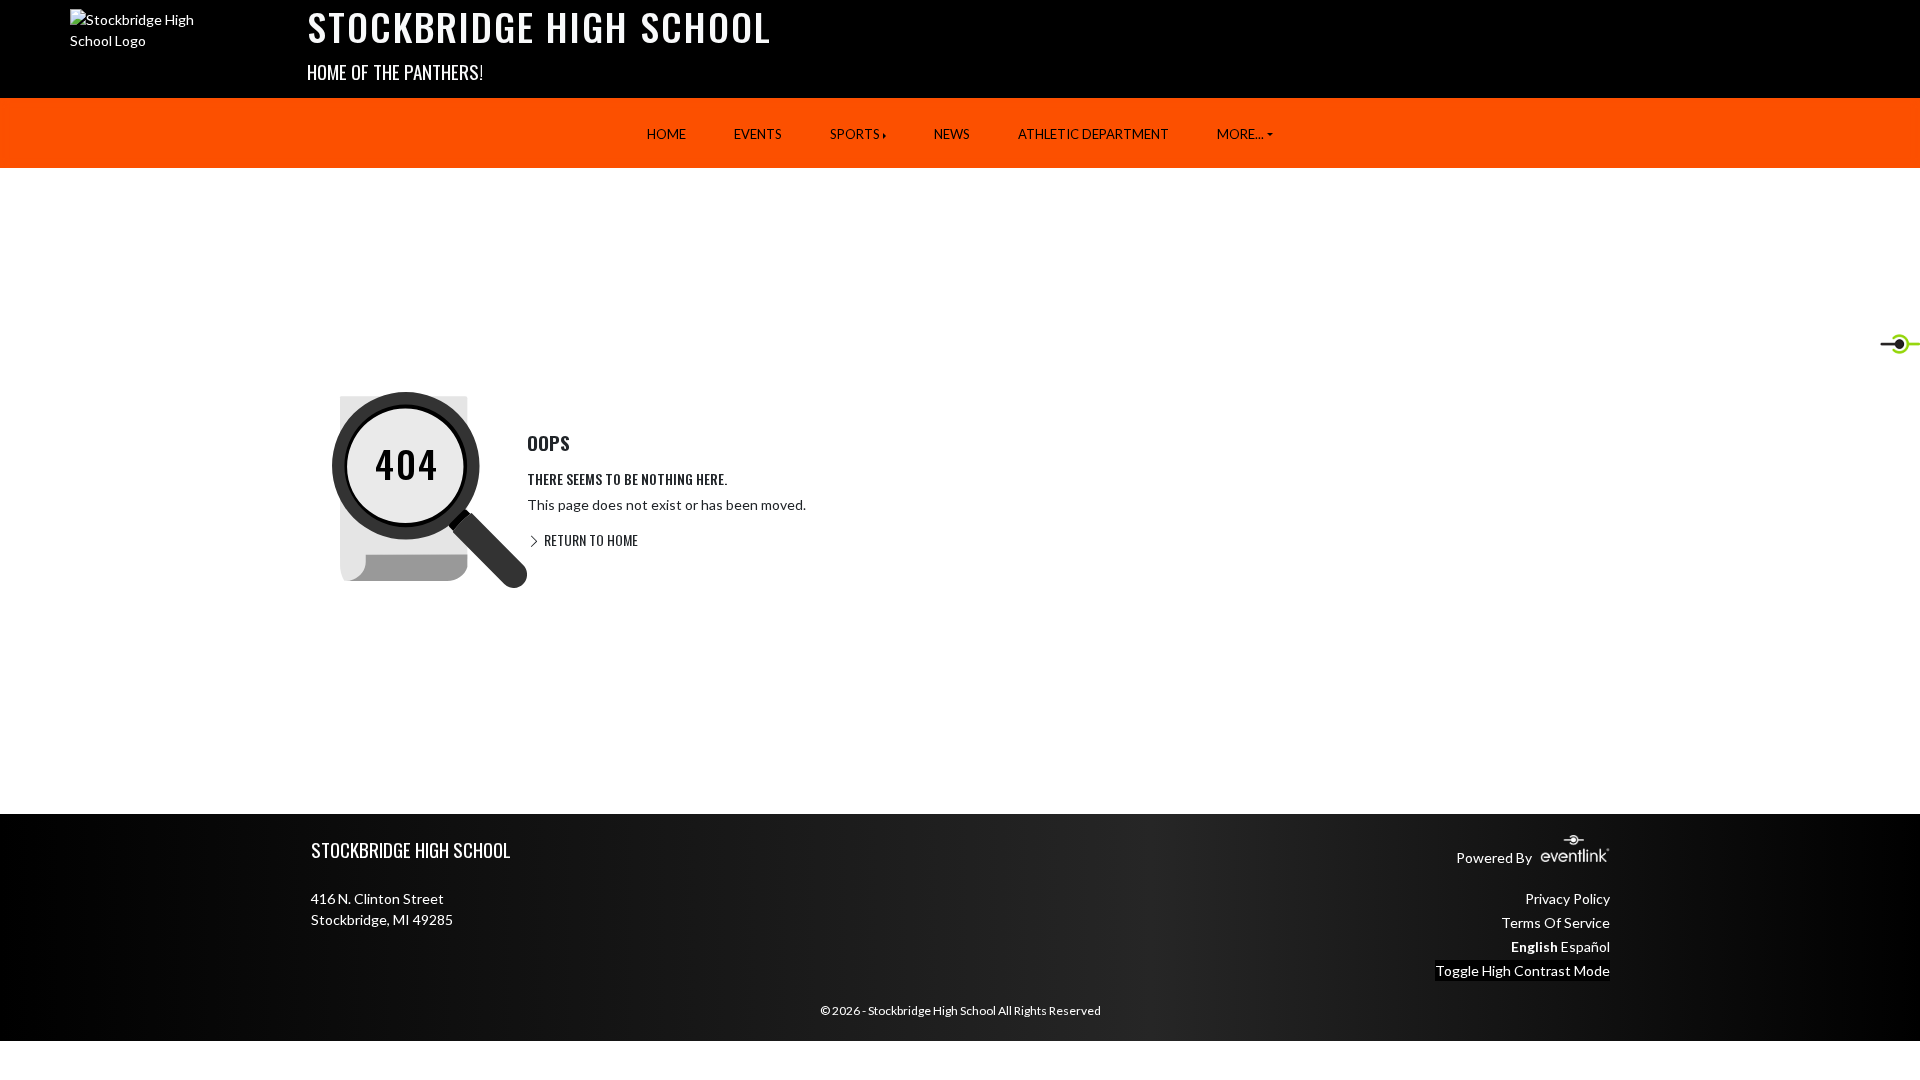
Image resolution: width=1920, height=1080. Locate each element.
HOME (666, 134)
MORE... (1240, 134)
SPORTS (855, 134)
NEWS (952, 134)
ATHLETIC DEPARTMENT (1093, 134)
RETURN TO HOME (589, 539)
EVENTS (758, 134)
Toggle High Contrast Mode (1522, 970)
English (1534, 946)
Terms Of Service (1555, 922)
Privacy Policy (1567, 898)
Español (1585, 946)
